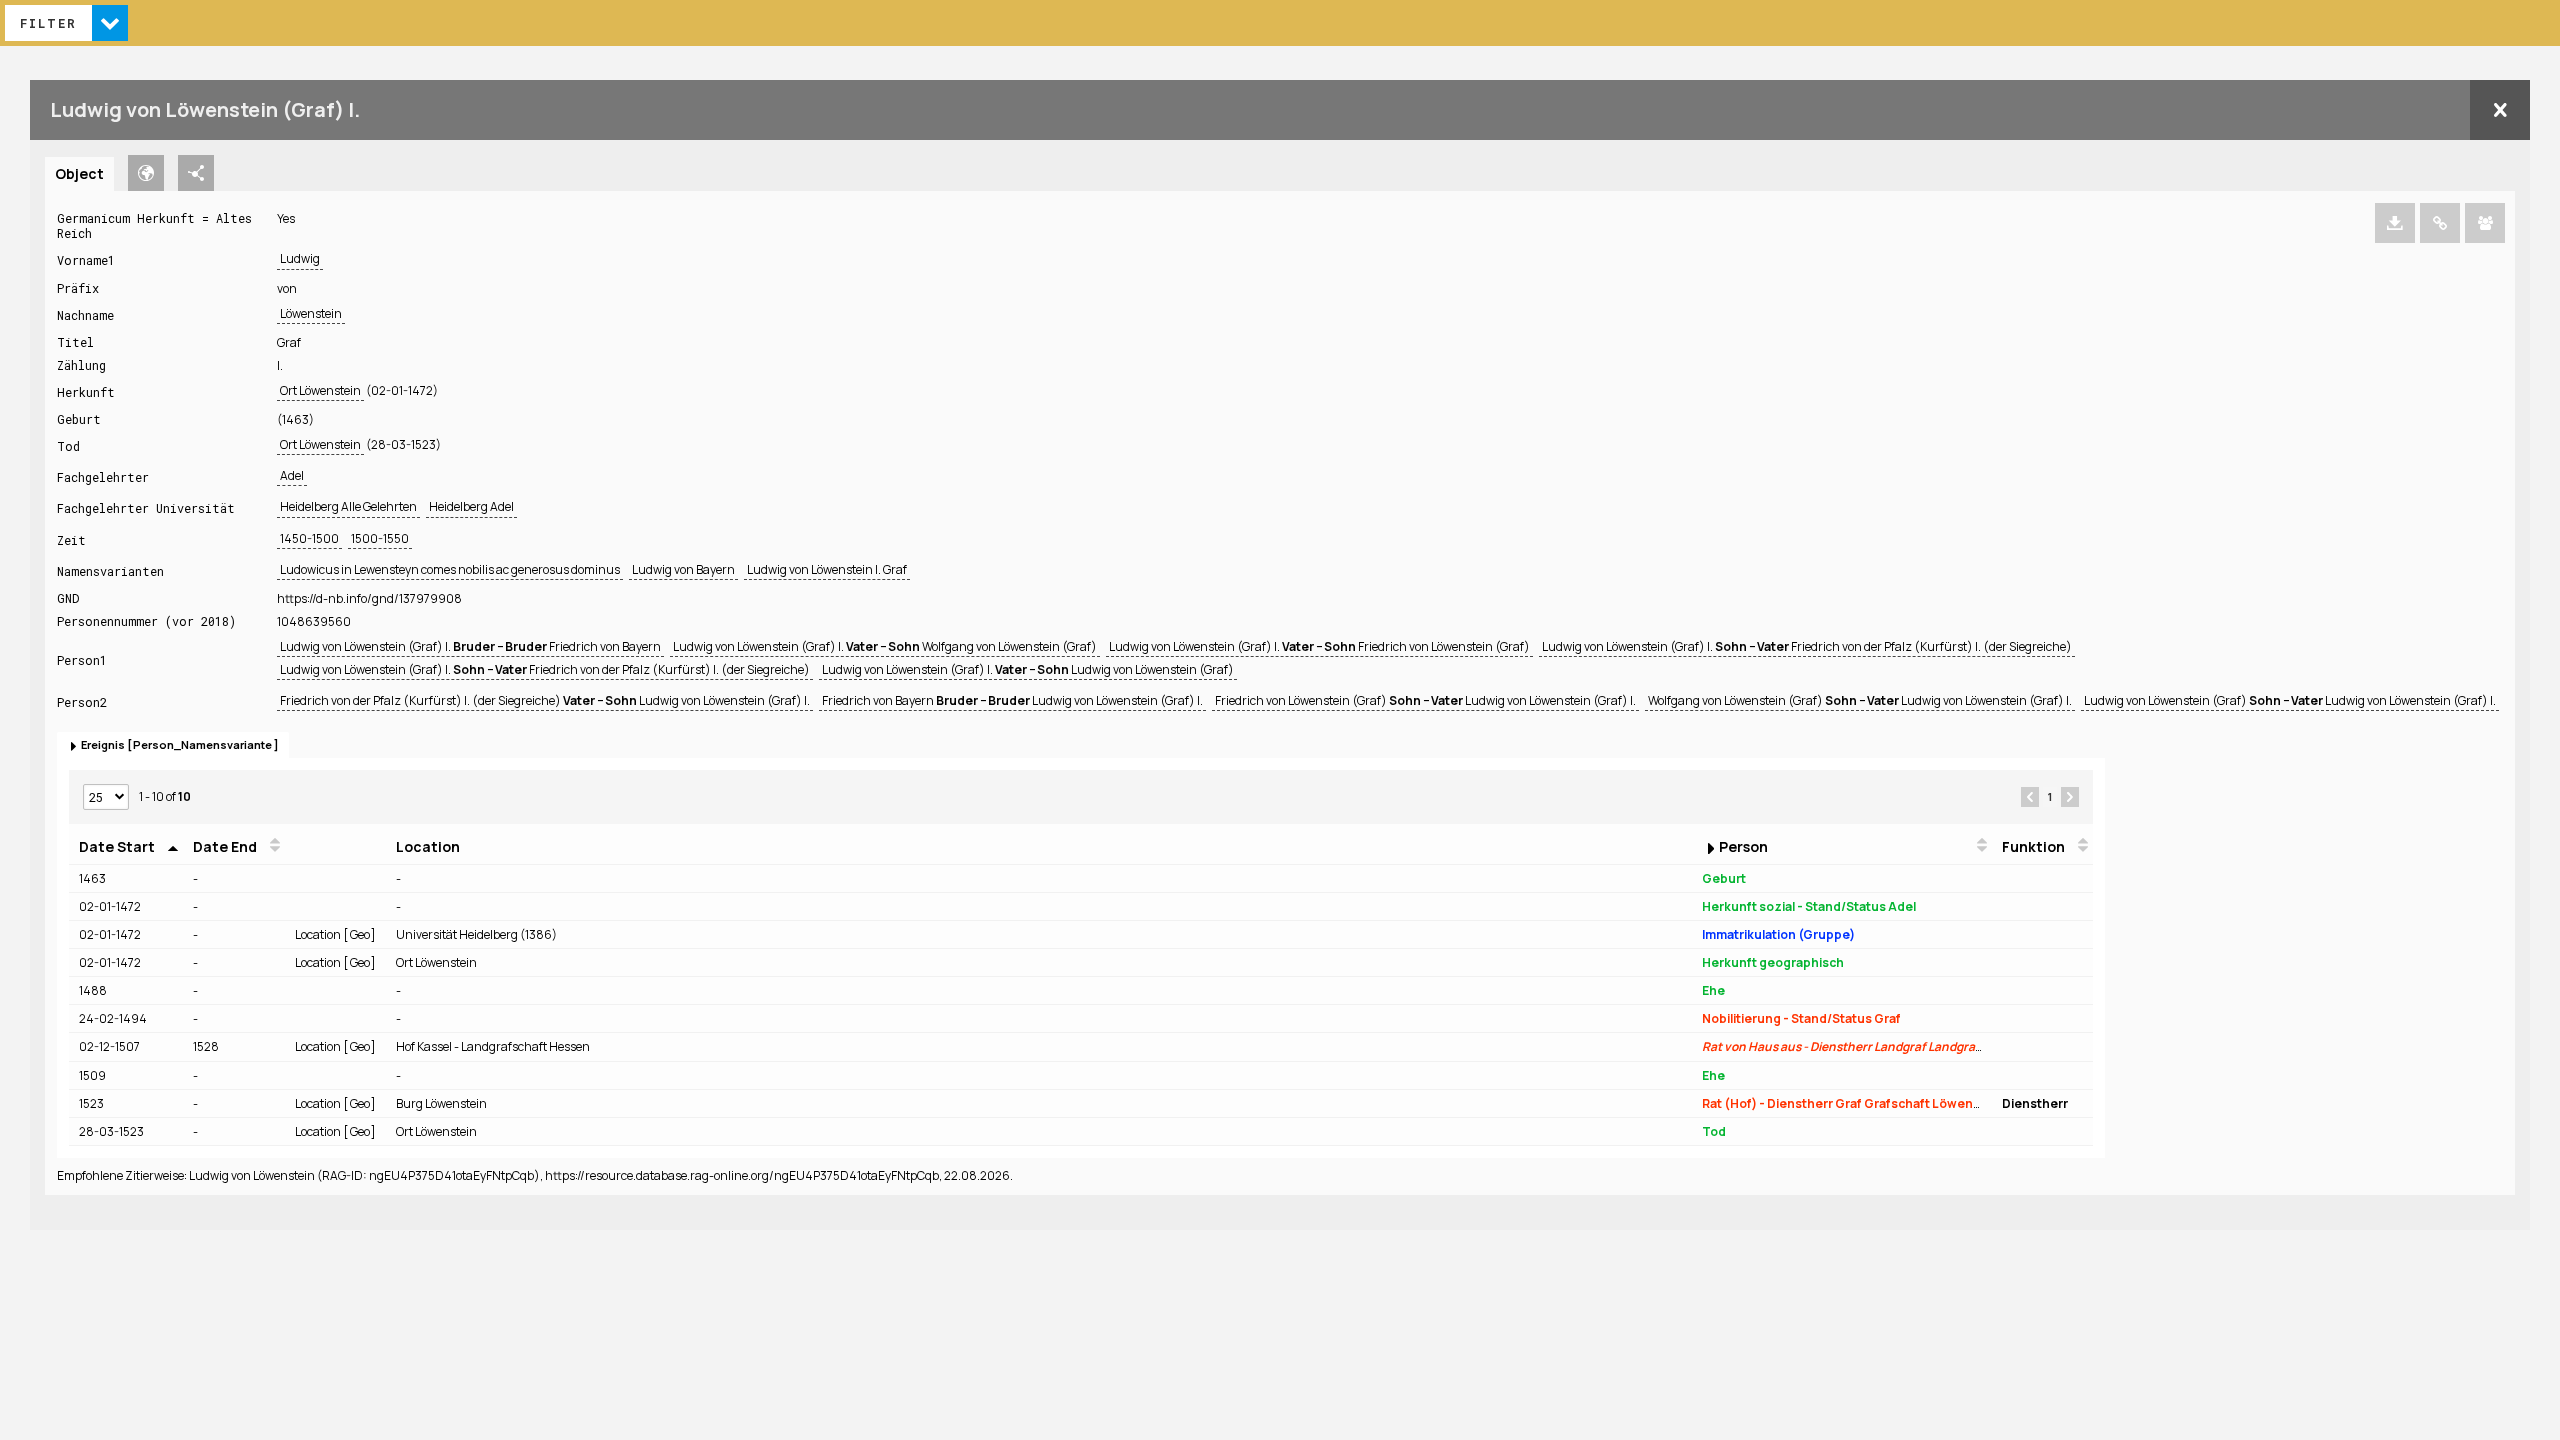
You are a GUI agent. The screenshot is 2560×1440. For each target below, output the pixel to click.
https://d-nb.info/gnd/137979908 (369, 598)
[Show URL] (2440, 223)
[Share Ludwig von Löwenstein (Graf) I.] (2485, 223)
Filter (48, 23)
